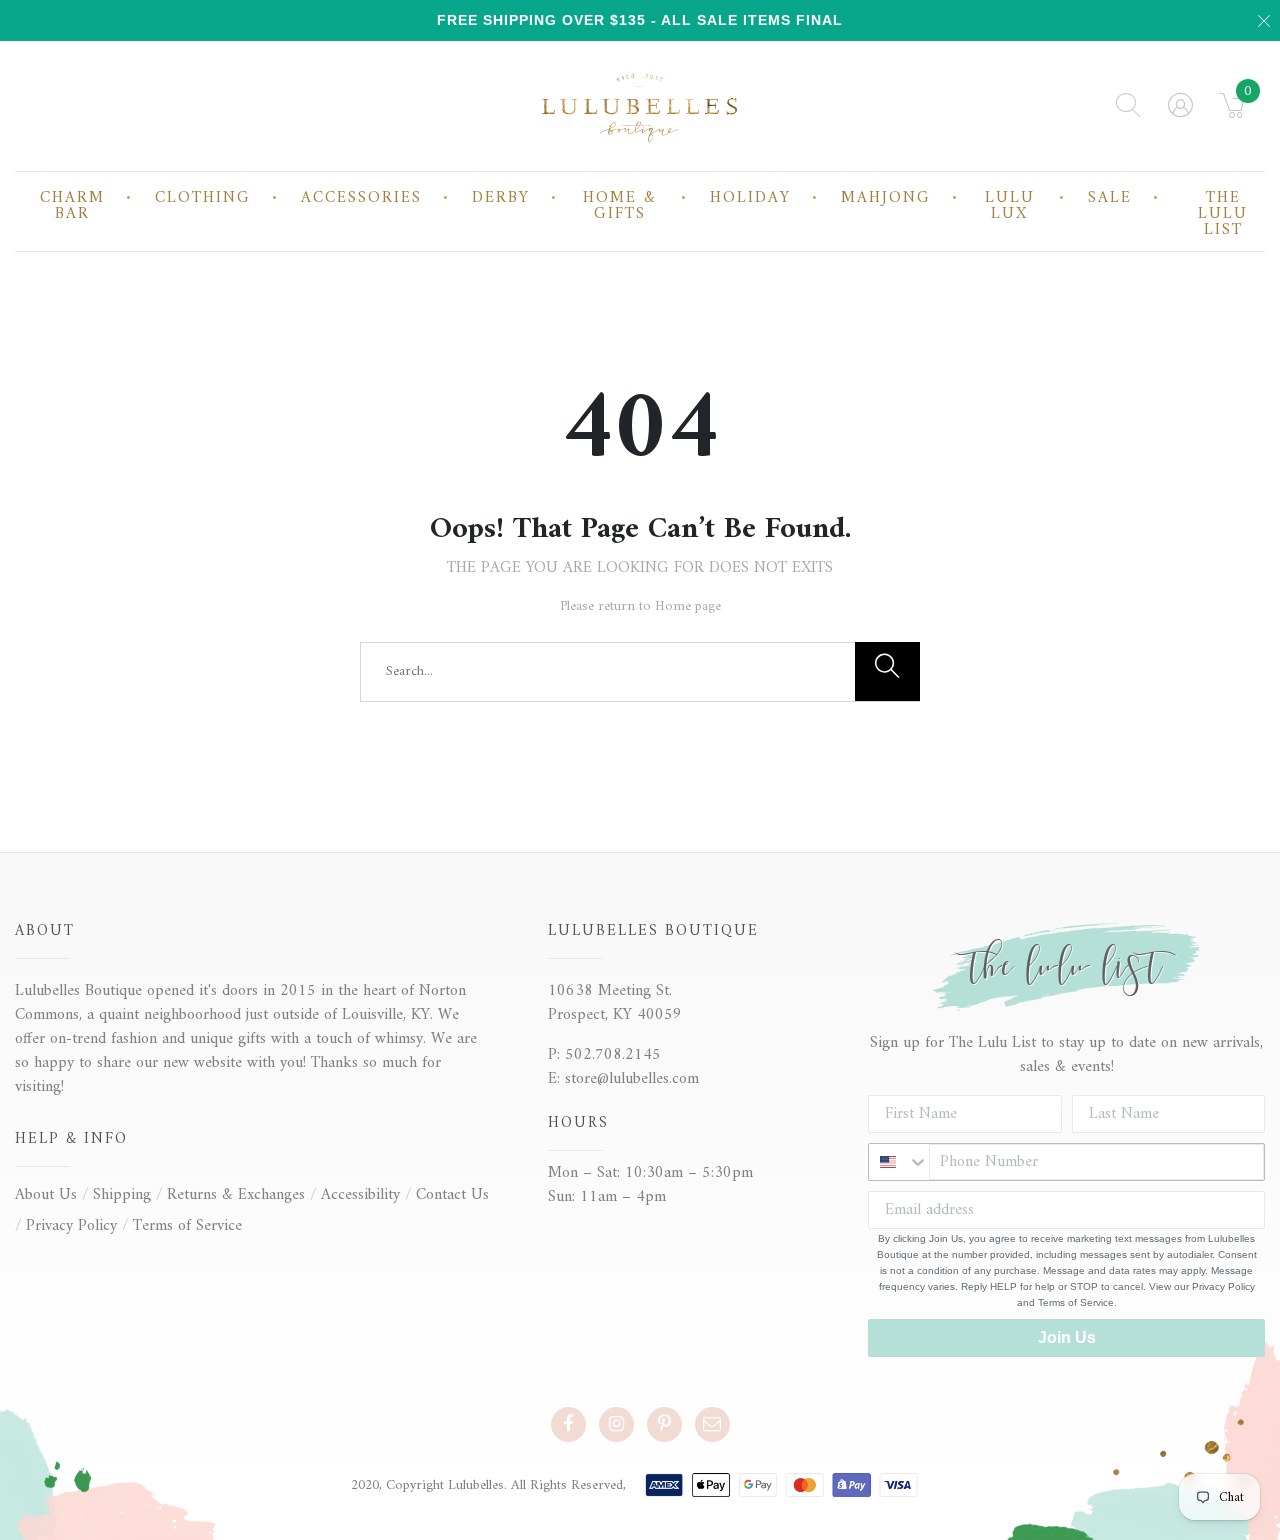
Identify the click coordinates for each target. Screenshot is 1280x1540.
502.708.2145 (613, 1055)
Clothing (203, 198)
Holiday (750, 198)
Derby (501, 198)
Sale (1110, 198)
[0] (1232, 112)
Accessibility (360, 1195)
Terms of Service (187, 1226)
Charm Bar (72, 206)
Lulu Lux (1010, 206)
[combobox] (898, 1162)
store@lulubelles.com (632, 1079)
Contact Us (452, 1195)
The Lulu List (1223, 214)
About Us (46, 1195)
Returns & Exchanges (236, 1195)
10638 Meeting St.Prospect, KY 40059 (615, 1003)
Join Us (1067, 1337)
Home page (688, 606)
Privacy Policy (71, 1226)
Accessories (361, 198)
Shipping (122, 1195)
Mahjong (886, 198)
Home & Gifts (620, 206)
